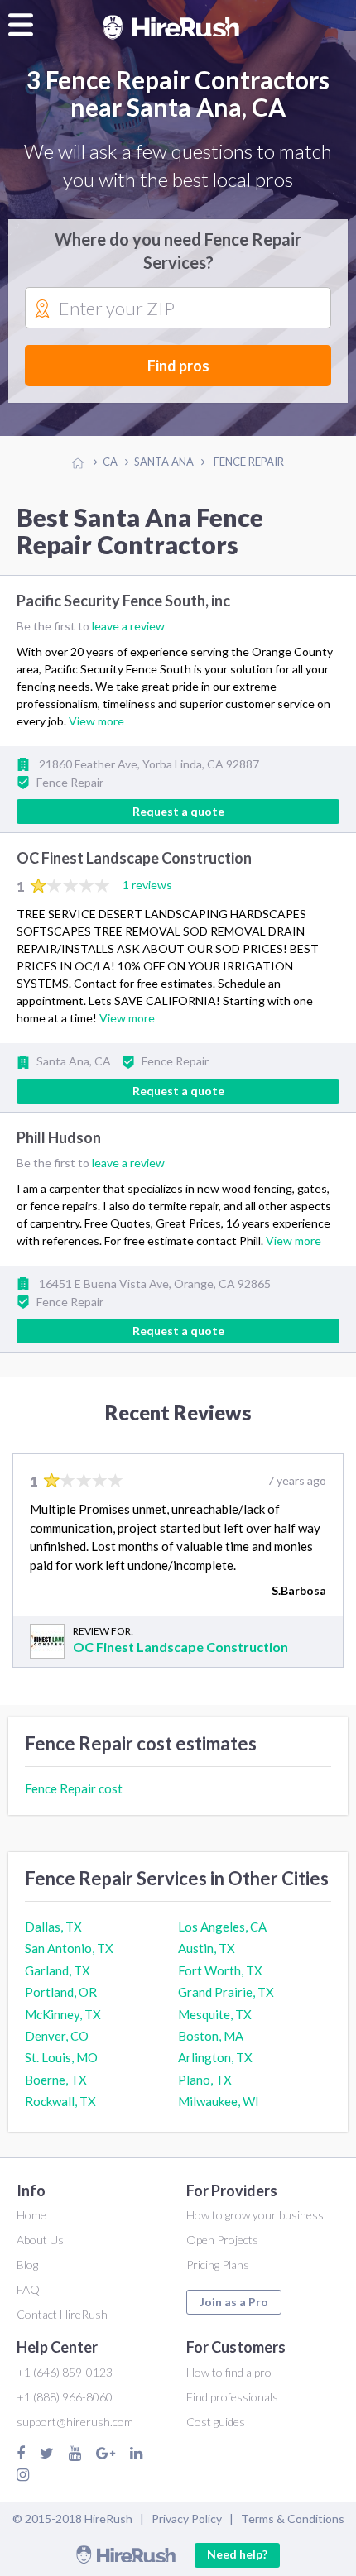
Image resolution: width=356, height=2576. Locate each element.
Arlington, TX (215, 2057)
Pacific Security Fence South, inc (123, 601)
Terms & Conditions (293, 2519)
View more (96, 721)
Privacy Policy (187, 2519)
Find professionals (232, 2397)
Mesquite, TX (215, 2014)
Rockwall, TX (60, 2101)
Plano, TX (205, 2080)
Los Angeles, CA (222, 1927)
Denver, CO (57, 2036)
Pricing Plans (218, 2265)
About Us (40, 2240)
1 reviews (147, 885)
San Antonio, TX (69, 1948)
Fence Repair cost (74, 1788)
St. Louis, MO (61, 2057)
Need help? (237, 2554)
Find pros (178, 366)
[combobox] (178, 309)
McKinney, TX (63, 2014)
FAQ (28, 2289)
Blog (27, 2265)
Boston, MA (211, 2036)
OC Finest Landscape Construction (134, 859)
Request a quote (178, 811)
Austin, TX (207, 1948)
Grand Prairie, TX (226, 1992)
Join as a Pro (234, 2302)
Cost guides (216, 2422)
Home (31, 2215)
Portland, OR (61, 1992)
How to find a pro (229, 2372)
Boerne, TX (56, 2080)
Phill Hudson (59, 1137)
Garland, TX (58, 1970)
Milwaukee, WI (219, 2101)
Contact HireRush (62, 2314)
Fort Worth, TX (220, 1970)
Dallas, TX (53, 1927)
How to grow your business (255, 2215)
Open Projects (222, 2240)
